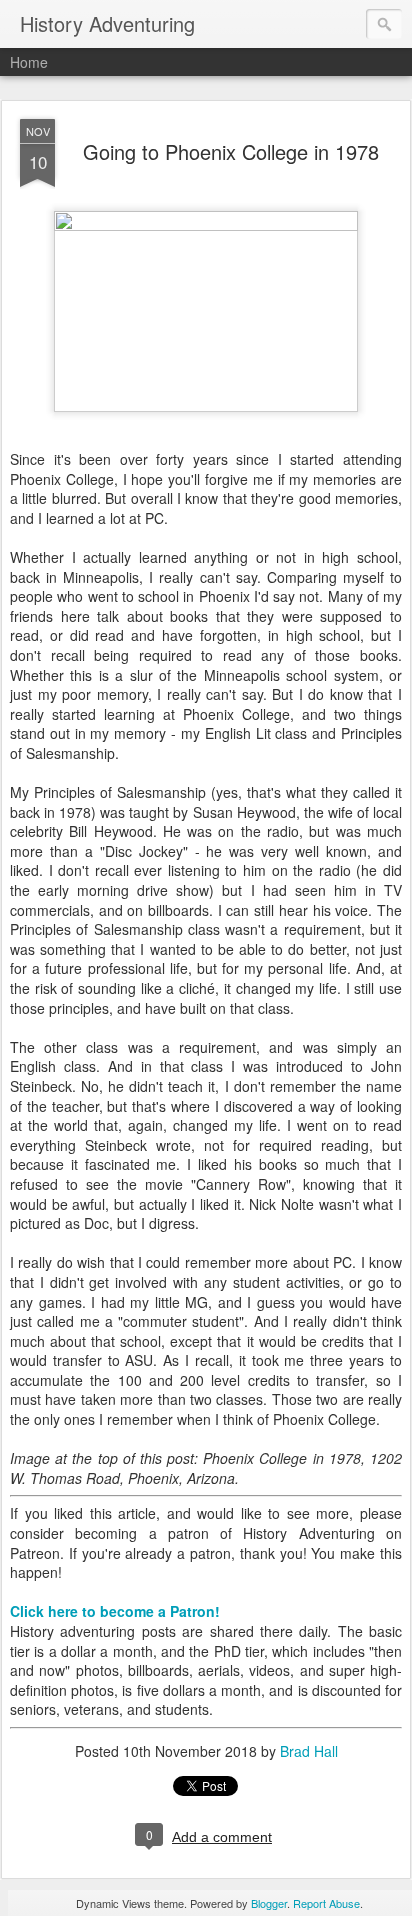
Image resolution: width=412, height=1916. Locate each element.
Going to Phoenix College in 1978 (231, 151)
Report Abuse (326, 1903)
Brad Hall (309, 1751)
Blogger (269, 1903)
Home (29, 62)
